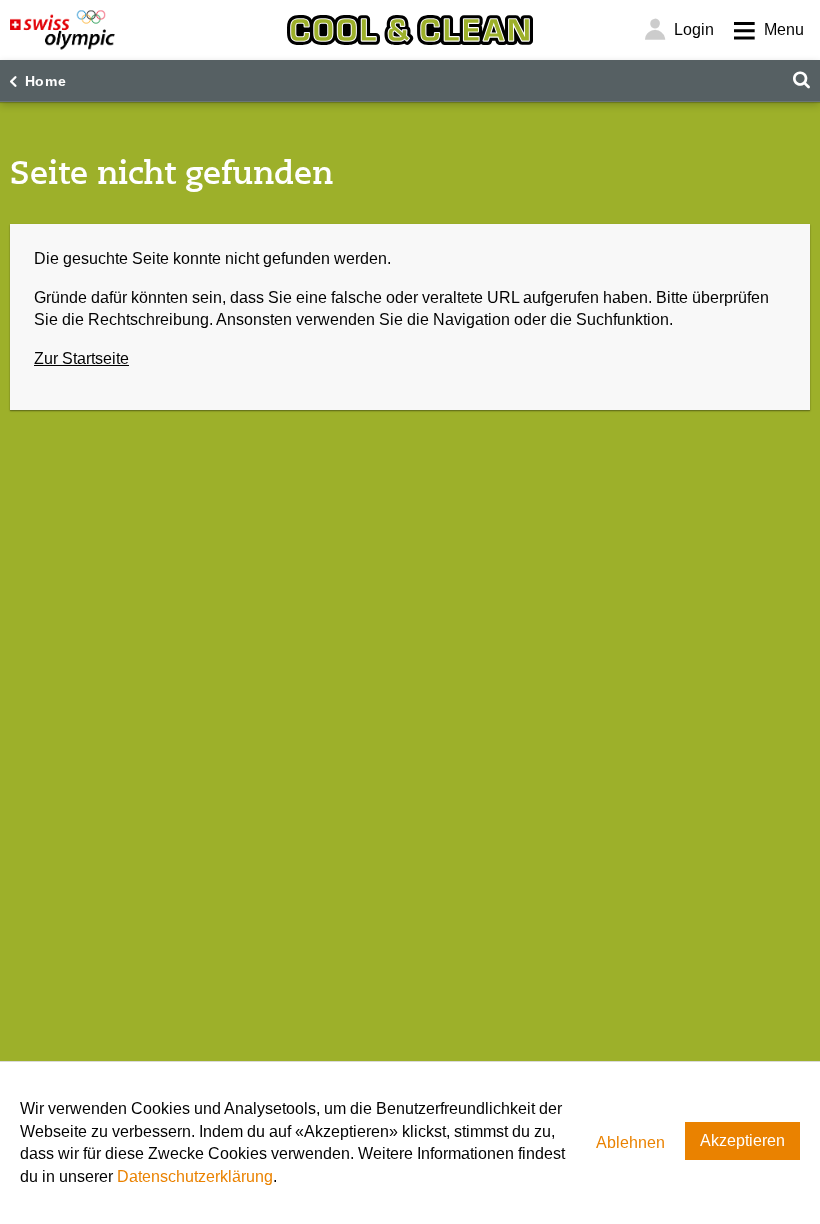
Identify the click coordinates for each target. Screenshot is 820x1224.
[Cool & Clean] (410, 30)
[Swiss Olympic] (62, 30)
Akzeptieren (742, 1140)
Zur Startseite (81, 358)
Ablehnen (630, 1142)
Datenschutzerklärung (195, 1176)
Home (46, 81)
